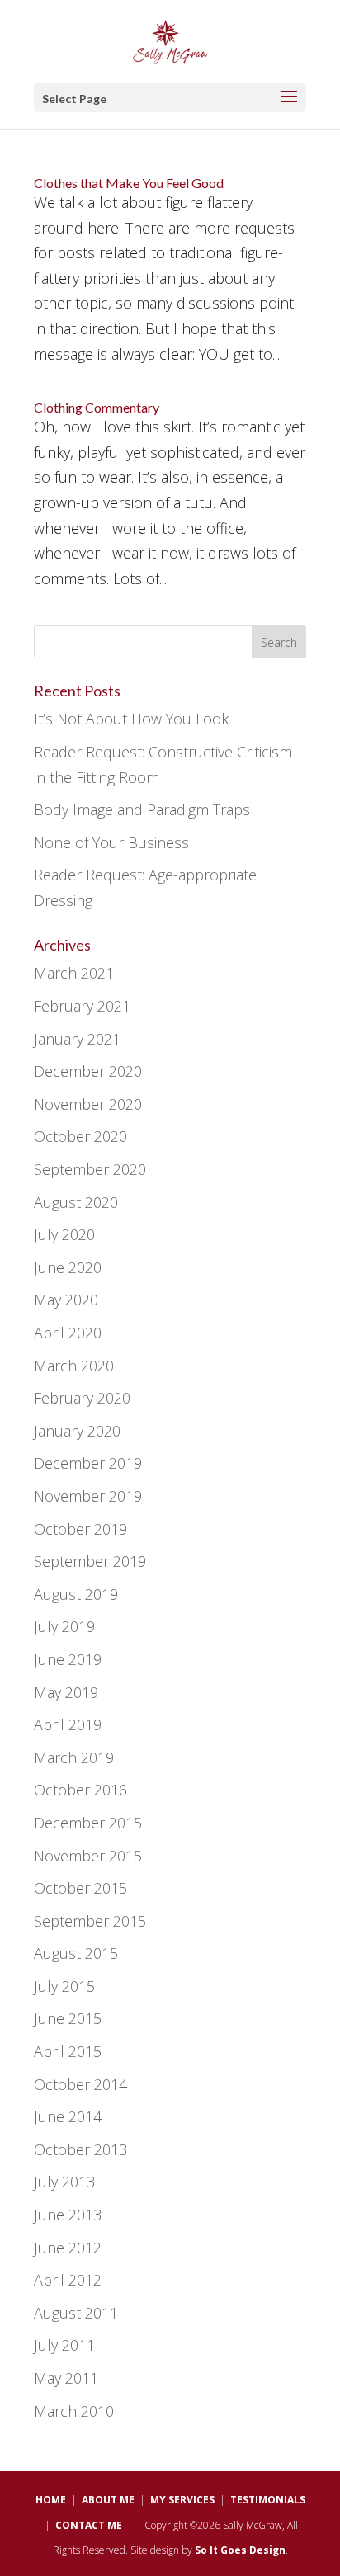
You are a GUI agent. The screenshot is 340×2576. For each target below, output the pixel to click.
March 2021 (74, 973)
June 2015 (68, 2018)
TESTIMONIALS (268, 2500)
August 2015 (76, 1953)
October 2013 (80, 2149)
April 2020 (68, 1333)
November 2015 (88, 1856)
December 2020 (88, 1071)
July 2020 (64, 1234)
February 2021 (82, 1006)
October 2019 (80, 1529)
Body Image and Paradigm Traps (142, 809)
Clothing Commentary (97, 407)
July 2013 (64, 2182)
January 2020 (77, 1431)
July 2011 (64, 2345)
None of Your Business (111, 842)
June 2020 (68, 1267)
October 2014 (80, 2084)
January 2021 (77, 1039)
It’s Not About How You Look (131, 719)
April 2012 (68, 2280)
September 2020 (90, 1169)
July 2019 (64, 1626)
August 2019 (76, 1594)
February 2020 (82, 1398)
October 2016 (80, 1790)
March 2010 (74, 2411)
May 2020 (66, 1300)
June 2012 (68, 2248)
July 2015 (64, 1986)
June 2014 (68, 2116)
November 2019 (88, 1496)
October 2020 (80, 1136)
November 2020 (88, 1104)
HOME (51, 2500)
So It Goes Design (240, 2550)
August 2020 (76, 1202)
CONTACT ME (89, 2525)
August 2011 (76, 2313)
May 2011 (66, 2378)
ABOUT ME (108, 2500)
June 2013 (68, 2215)
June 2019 (68, 1659)
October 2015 (80, 1888)
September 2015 (90, 1921)
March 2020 (74, 1366)
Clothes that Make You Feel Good (129, 183)
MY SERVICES (182, 2500)
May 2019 (66, 1692)
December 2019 (88, 1463)
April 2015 (68, 2051)
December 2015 (88, 1823)
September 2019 (90, 1561)
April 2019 (68, 1724)
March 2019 (74, 1757)
